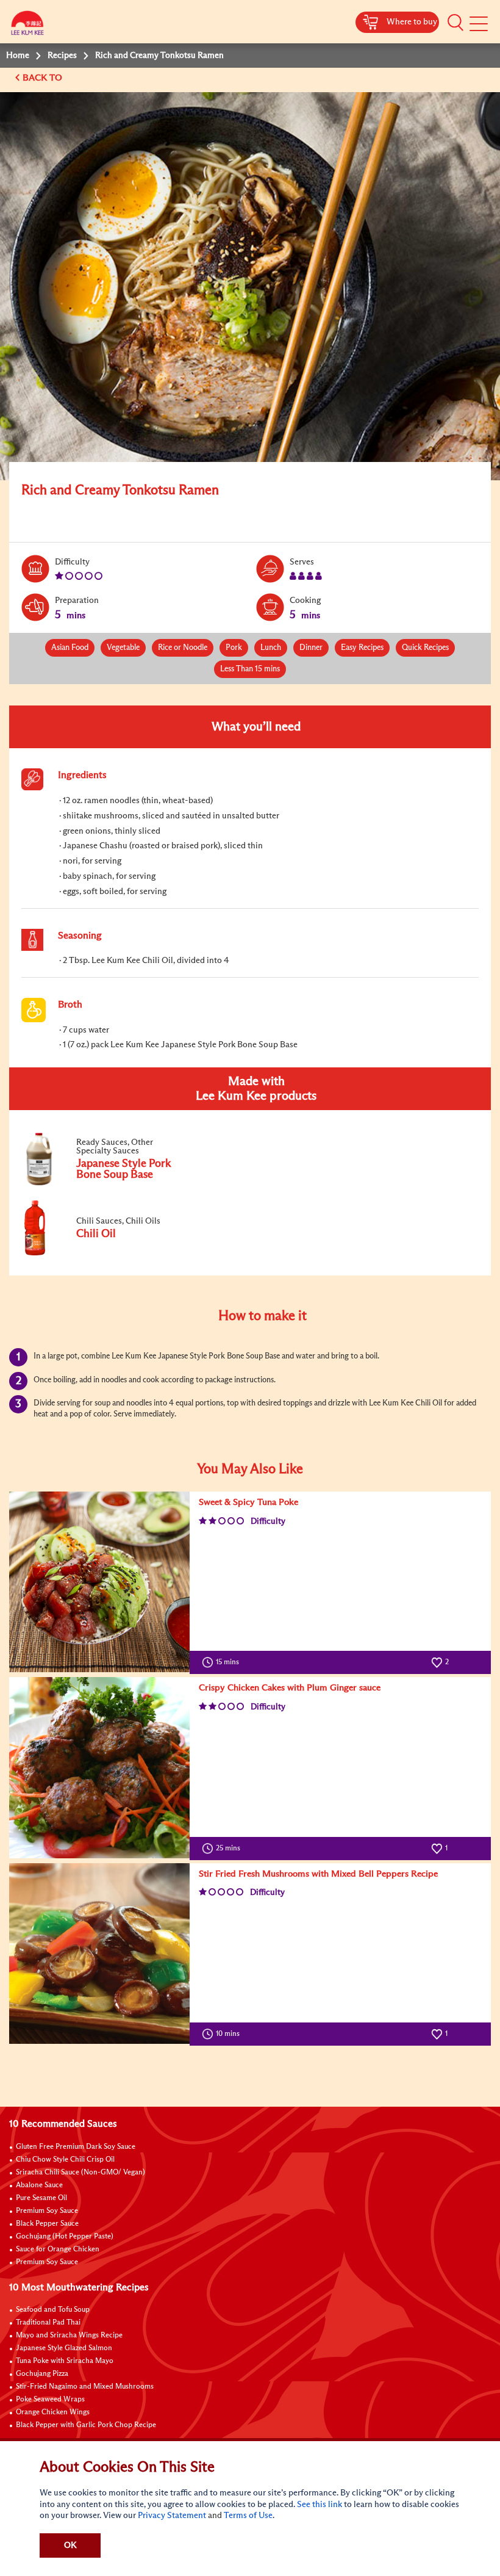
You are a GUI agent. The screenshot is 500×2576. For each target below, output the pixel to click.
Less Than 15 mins (250, 669)
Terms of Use (248, 2516)
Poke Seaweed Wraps (50, 2400)
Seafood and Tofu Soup (53, 2310)
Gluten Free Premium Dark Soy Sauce (76, 2147)
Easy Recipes (362, 648)
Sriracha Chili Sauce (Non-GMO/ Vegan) (80, 2173)
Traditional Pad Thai (48, 2323)
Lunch (271, 648)
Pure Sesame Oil (41, 2198)
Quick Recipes (425, 648)
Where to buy (412, 22)
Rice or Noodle (183, 648)
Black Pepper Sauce (47, 2224)
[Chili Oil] (103, 1253)
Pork (234, 648)
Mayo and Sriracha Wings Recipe (69, 2336)
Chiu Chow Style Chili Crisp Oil (65, 2160)
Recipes (62, 56)
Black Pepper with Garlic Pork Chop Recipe (86, 2425)
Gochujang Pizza (42, 2374)
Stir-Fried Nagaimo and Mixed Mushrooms (85, 2387)
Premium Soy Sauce (47, 2211)
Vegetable (123, 648)
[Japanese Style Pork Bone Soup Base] (103, 1184)
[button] (455, 23)
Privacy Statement (172, 2516)
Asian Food (70, 648)
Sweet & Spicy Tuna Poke (248, 1502)
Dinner (311, 648)
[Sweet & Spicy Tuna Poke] (99, 1582)
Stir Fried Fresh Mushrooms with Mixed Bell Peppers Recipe (318, 1874)
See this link (320, 2505)
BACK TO (44, 78)
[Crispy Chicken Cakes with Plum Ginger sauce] (99, 1767)
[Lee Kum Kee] (27, 26)
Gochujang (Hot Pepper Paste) (65, 2237)
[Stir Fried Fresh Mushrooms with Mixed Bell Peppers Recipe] (99, 1954)
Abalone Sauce (39, 2185)
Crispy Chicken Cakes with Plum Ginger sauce (290, 1688)
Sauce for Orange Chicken (58, 2249)
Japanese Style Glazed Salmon (64, 2348)
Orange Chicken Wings (53, 2412)
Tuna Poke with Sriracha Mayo (65, 2361)
